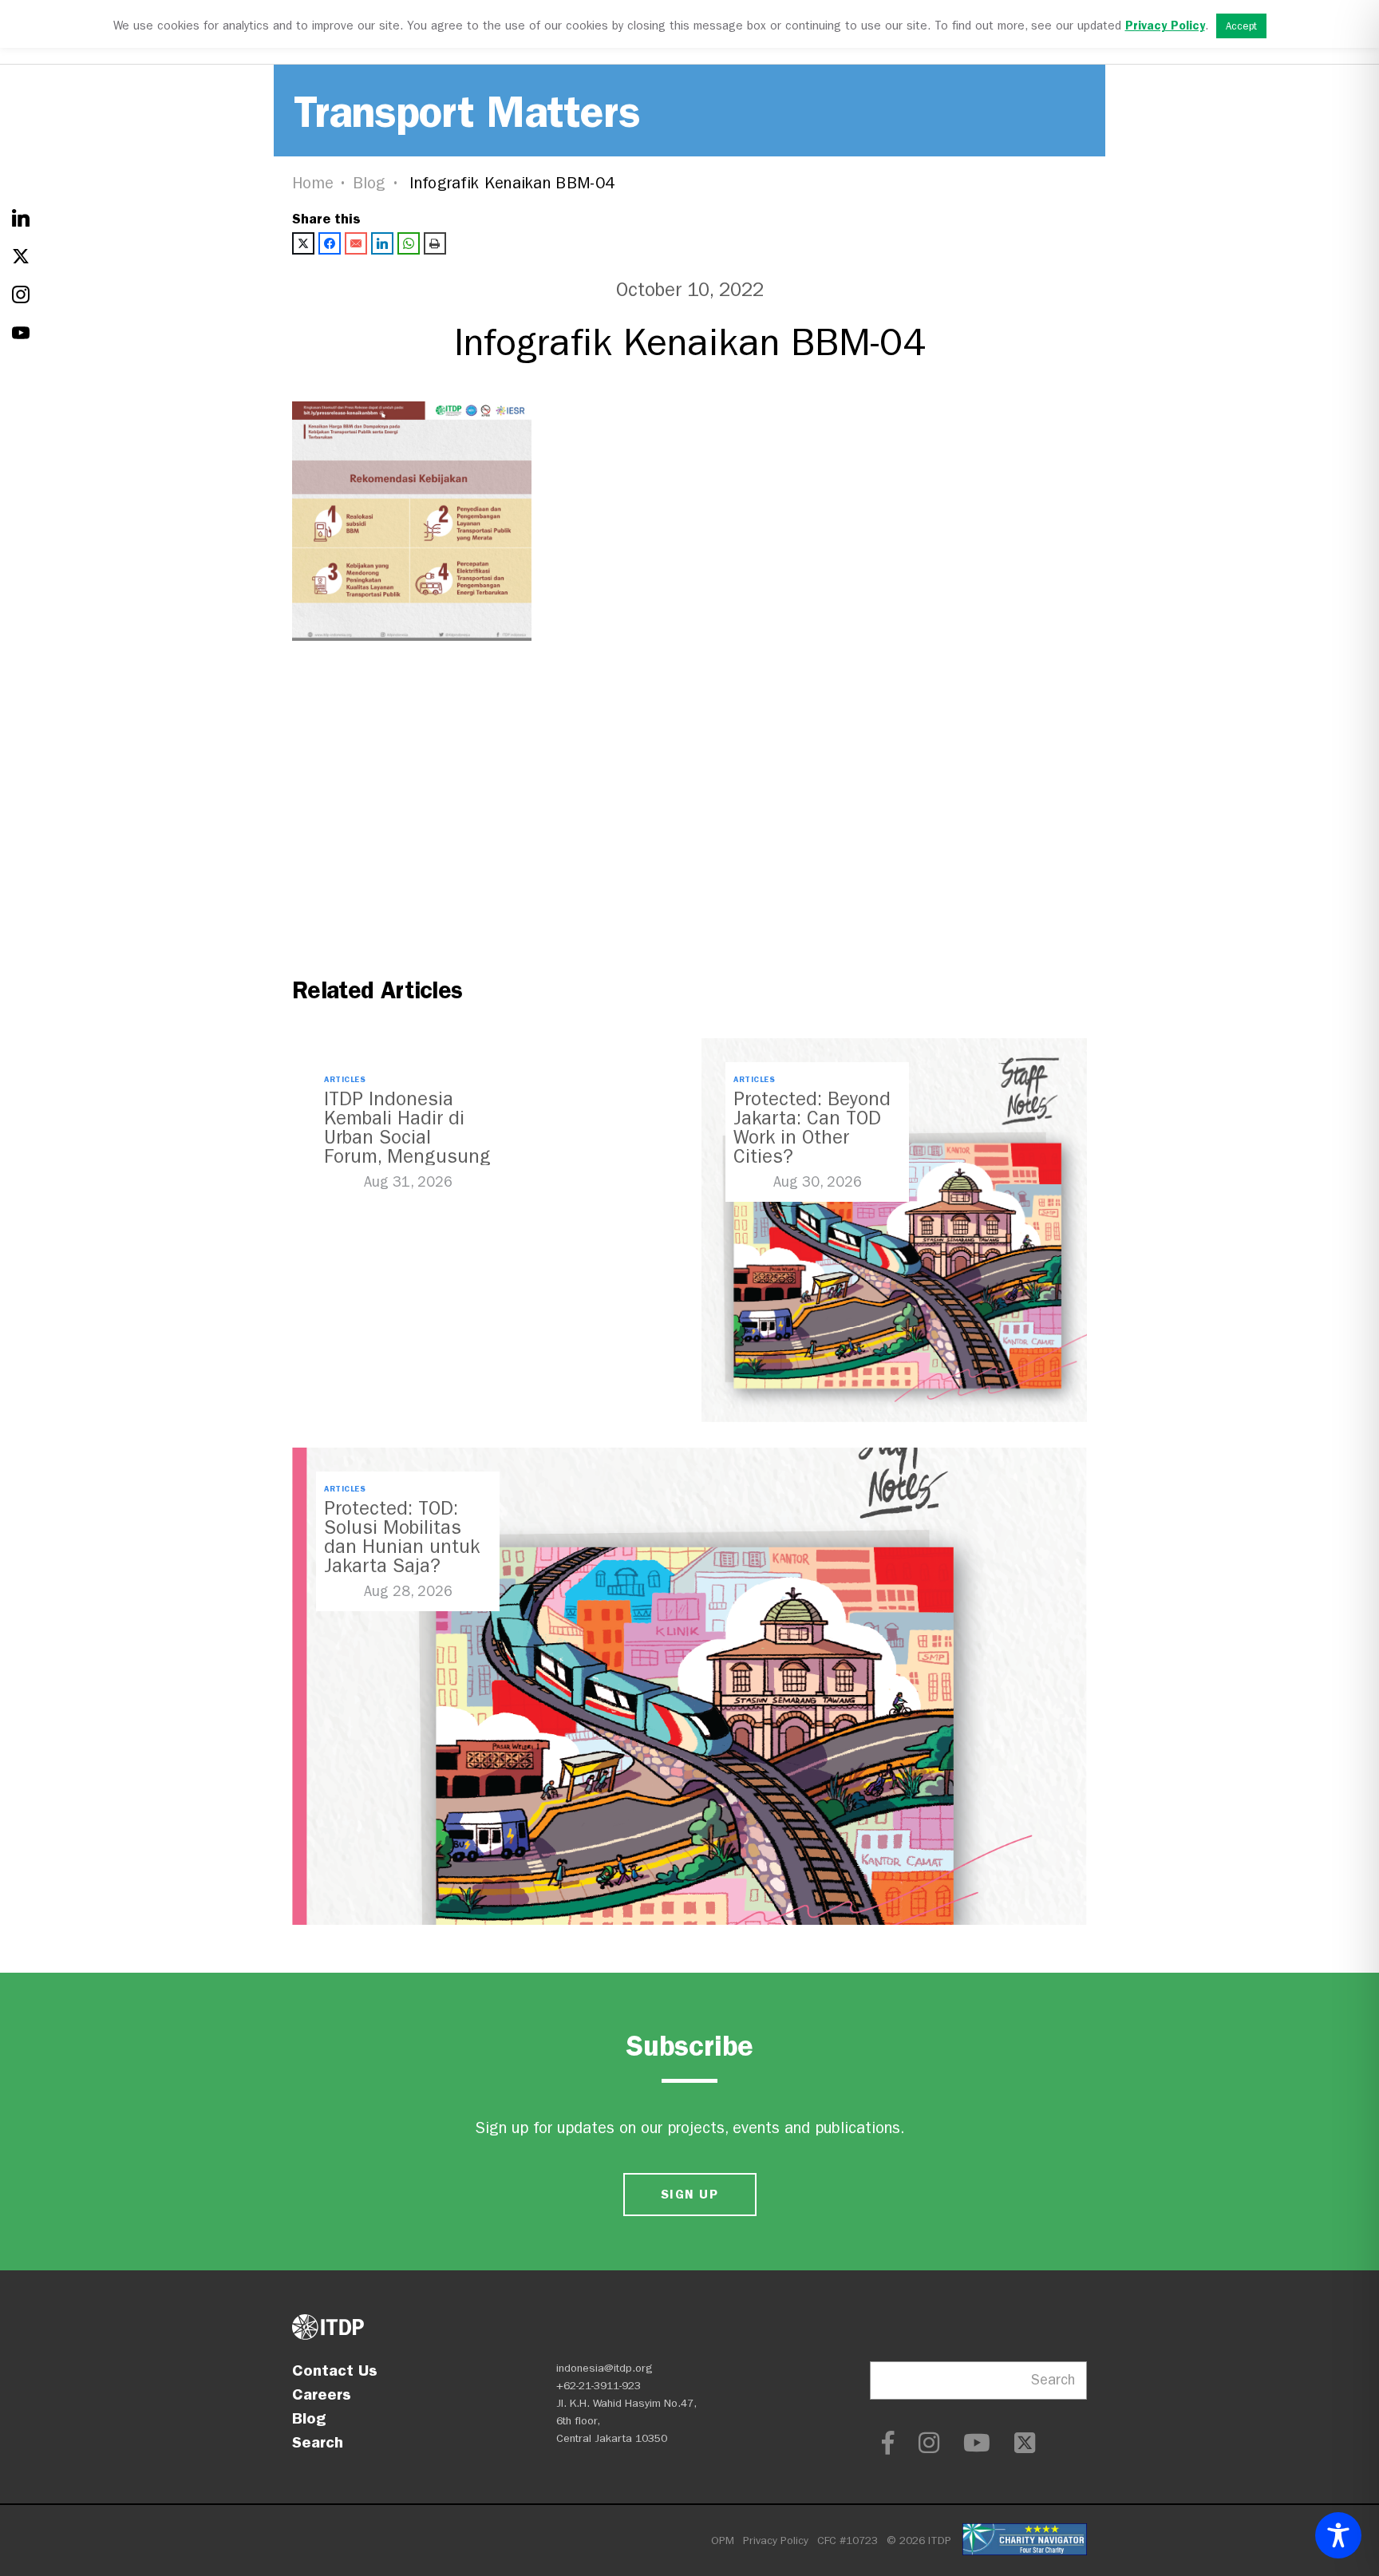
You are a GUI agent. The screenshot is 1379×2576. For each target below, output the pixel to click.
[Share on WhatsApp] (409, 243)
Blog (369, 183)
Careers (322, 2394)
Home (313, 183)
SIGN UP (689, 2194)
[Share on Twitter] (303, 243)
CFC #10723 (848, 2540)
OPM (723, 2540)
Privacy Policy (776, 2540)
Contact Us (335, 2370)
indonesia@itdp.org (605, 2368)
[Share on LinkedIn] (382, 243)
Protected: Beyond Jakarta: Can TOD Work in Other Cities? (812, 1128)
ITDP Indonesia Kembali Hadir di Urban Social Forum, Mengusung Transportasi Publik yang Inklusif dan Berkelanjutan (407, 1156)
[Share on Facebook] (330, 243)
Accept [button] (1241, 26)
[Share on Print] (435, 243)
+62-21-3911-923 (599, 2386)
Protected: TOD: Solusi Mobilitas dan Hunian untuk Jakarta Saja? (402, 1537)
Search (318, 2442)
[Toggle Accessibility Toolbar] (1338, 2535)
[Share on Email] (356, 243)
